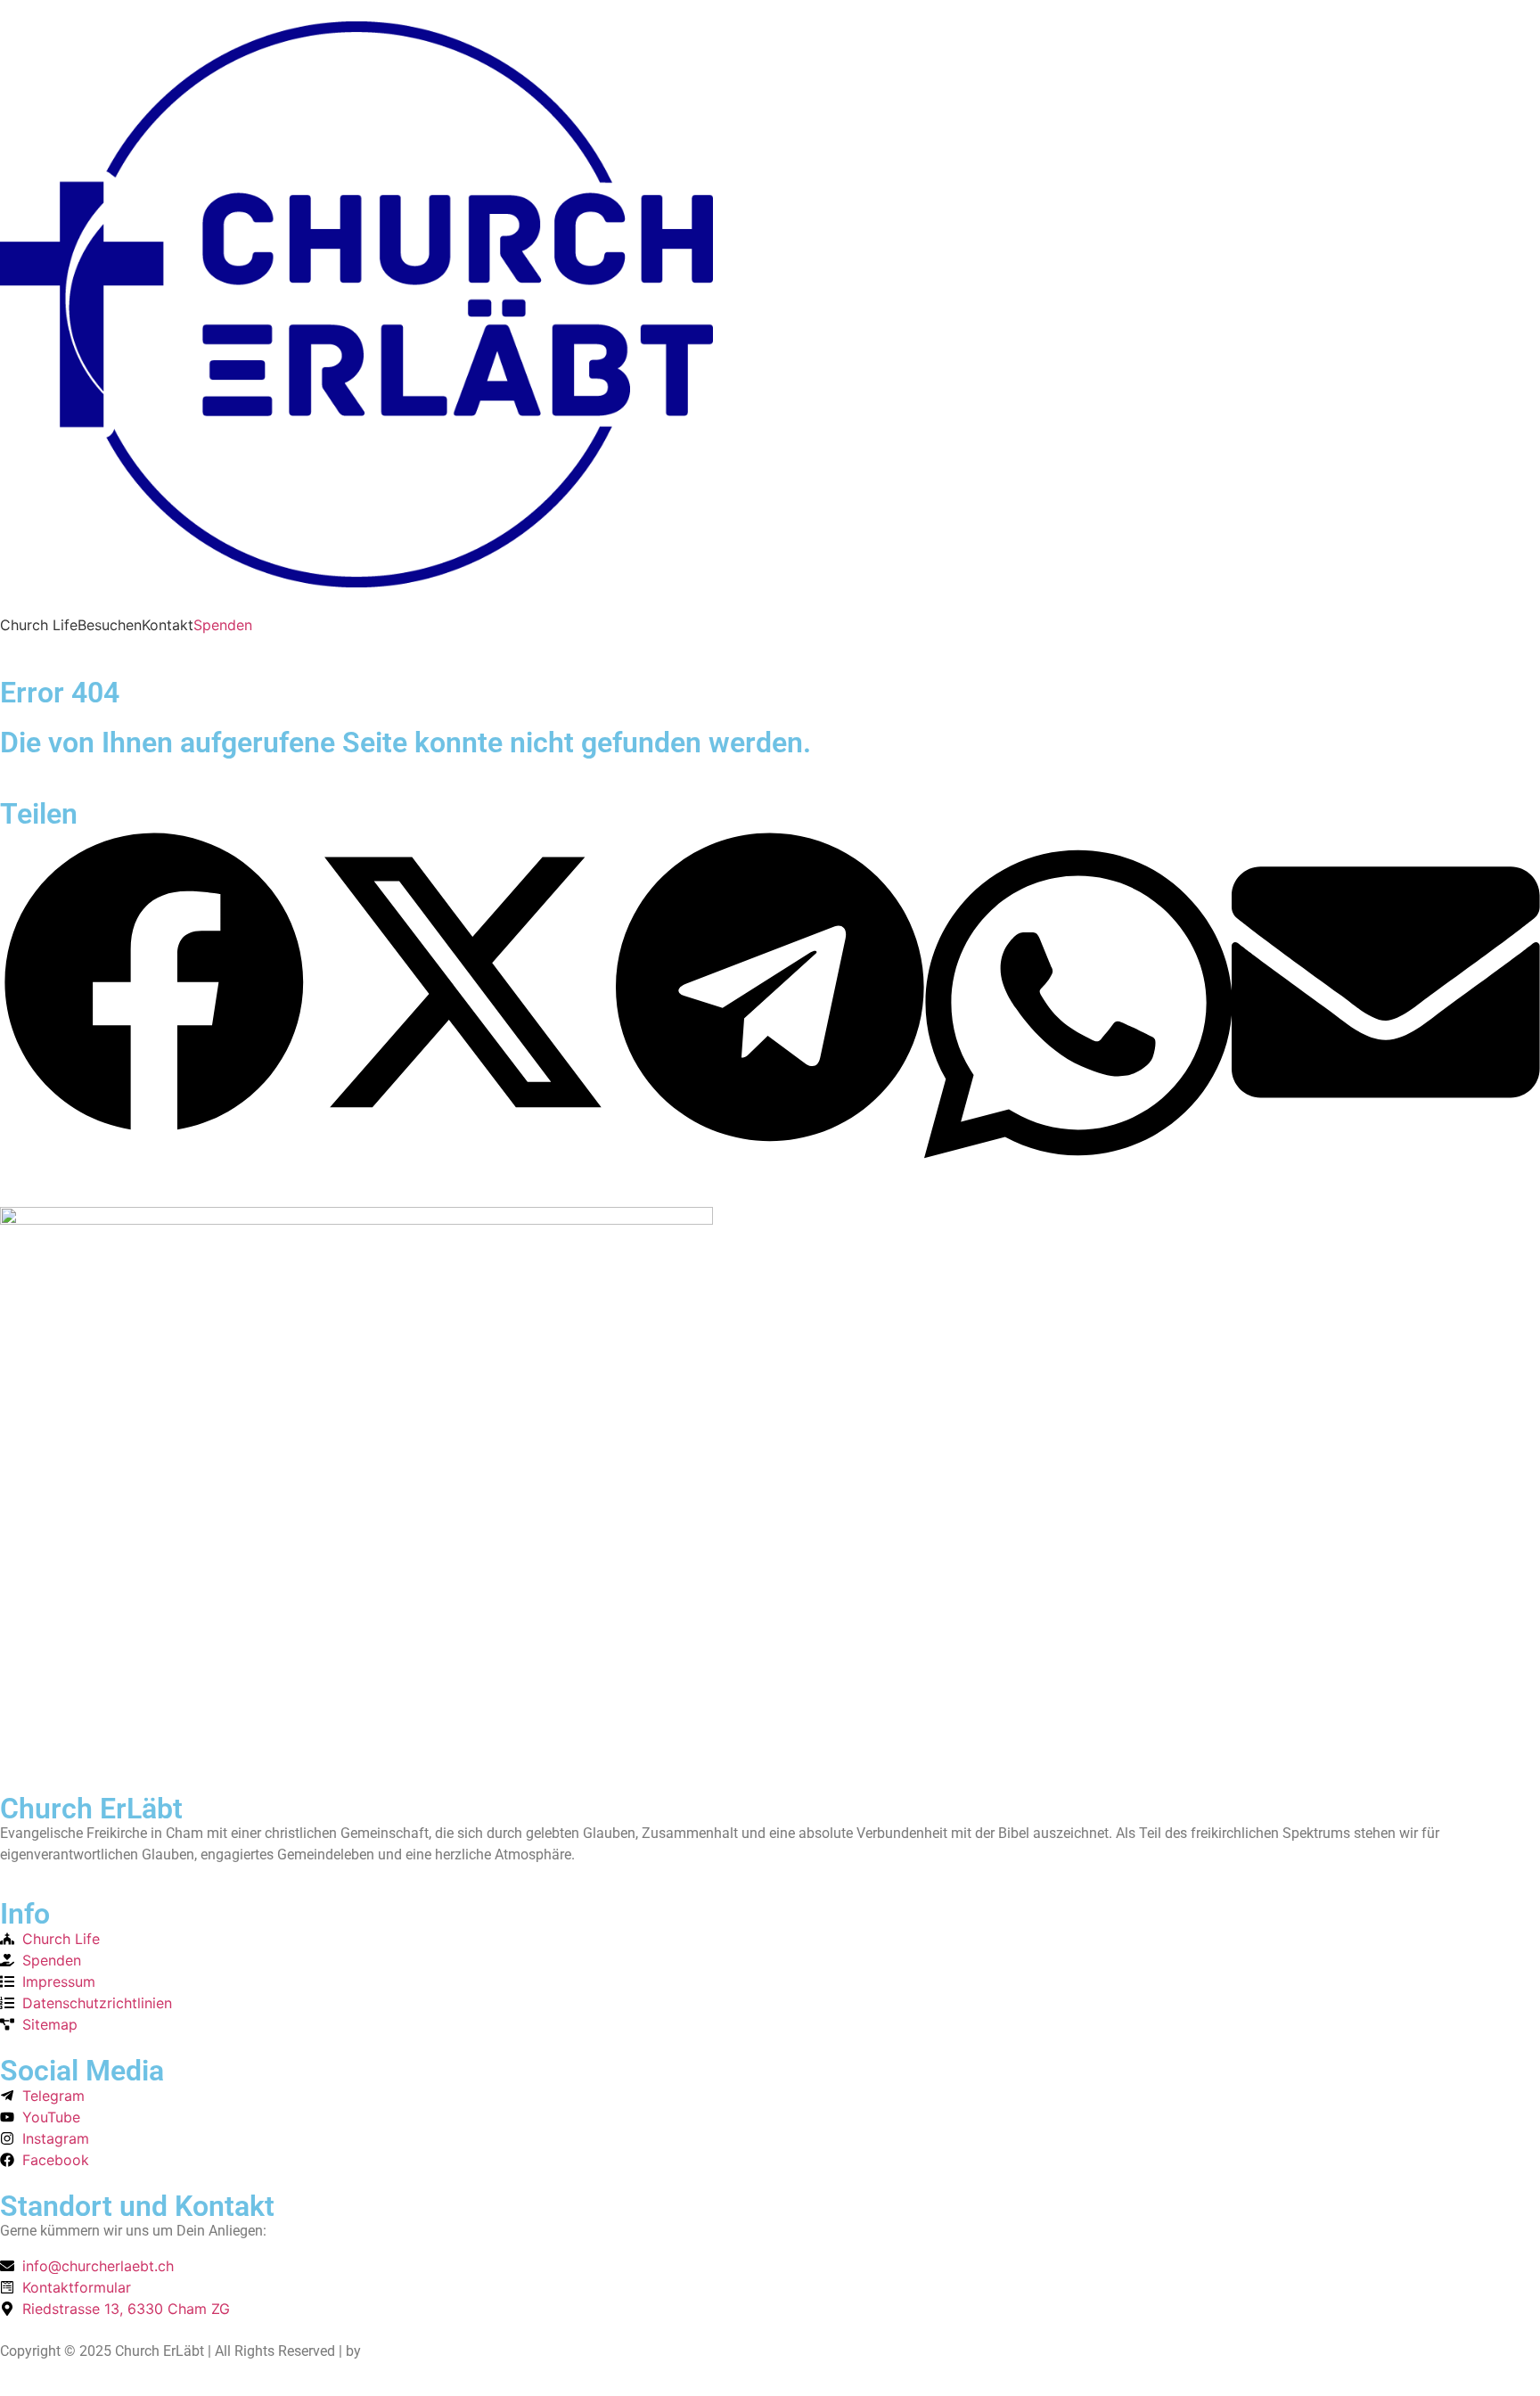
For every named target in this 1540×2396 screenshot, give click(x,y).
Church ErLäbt (91, 1809)
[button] (154, 985)
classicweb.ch (409, 2351)
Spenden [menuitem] (223, 625)
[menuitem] (39, 625)
